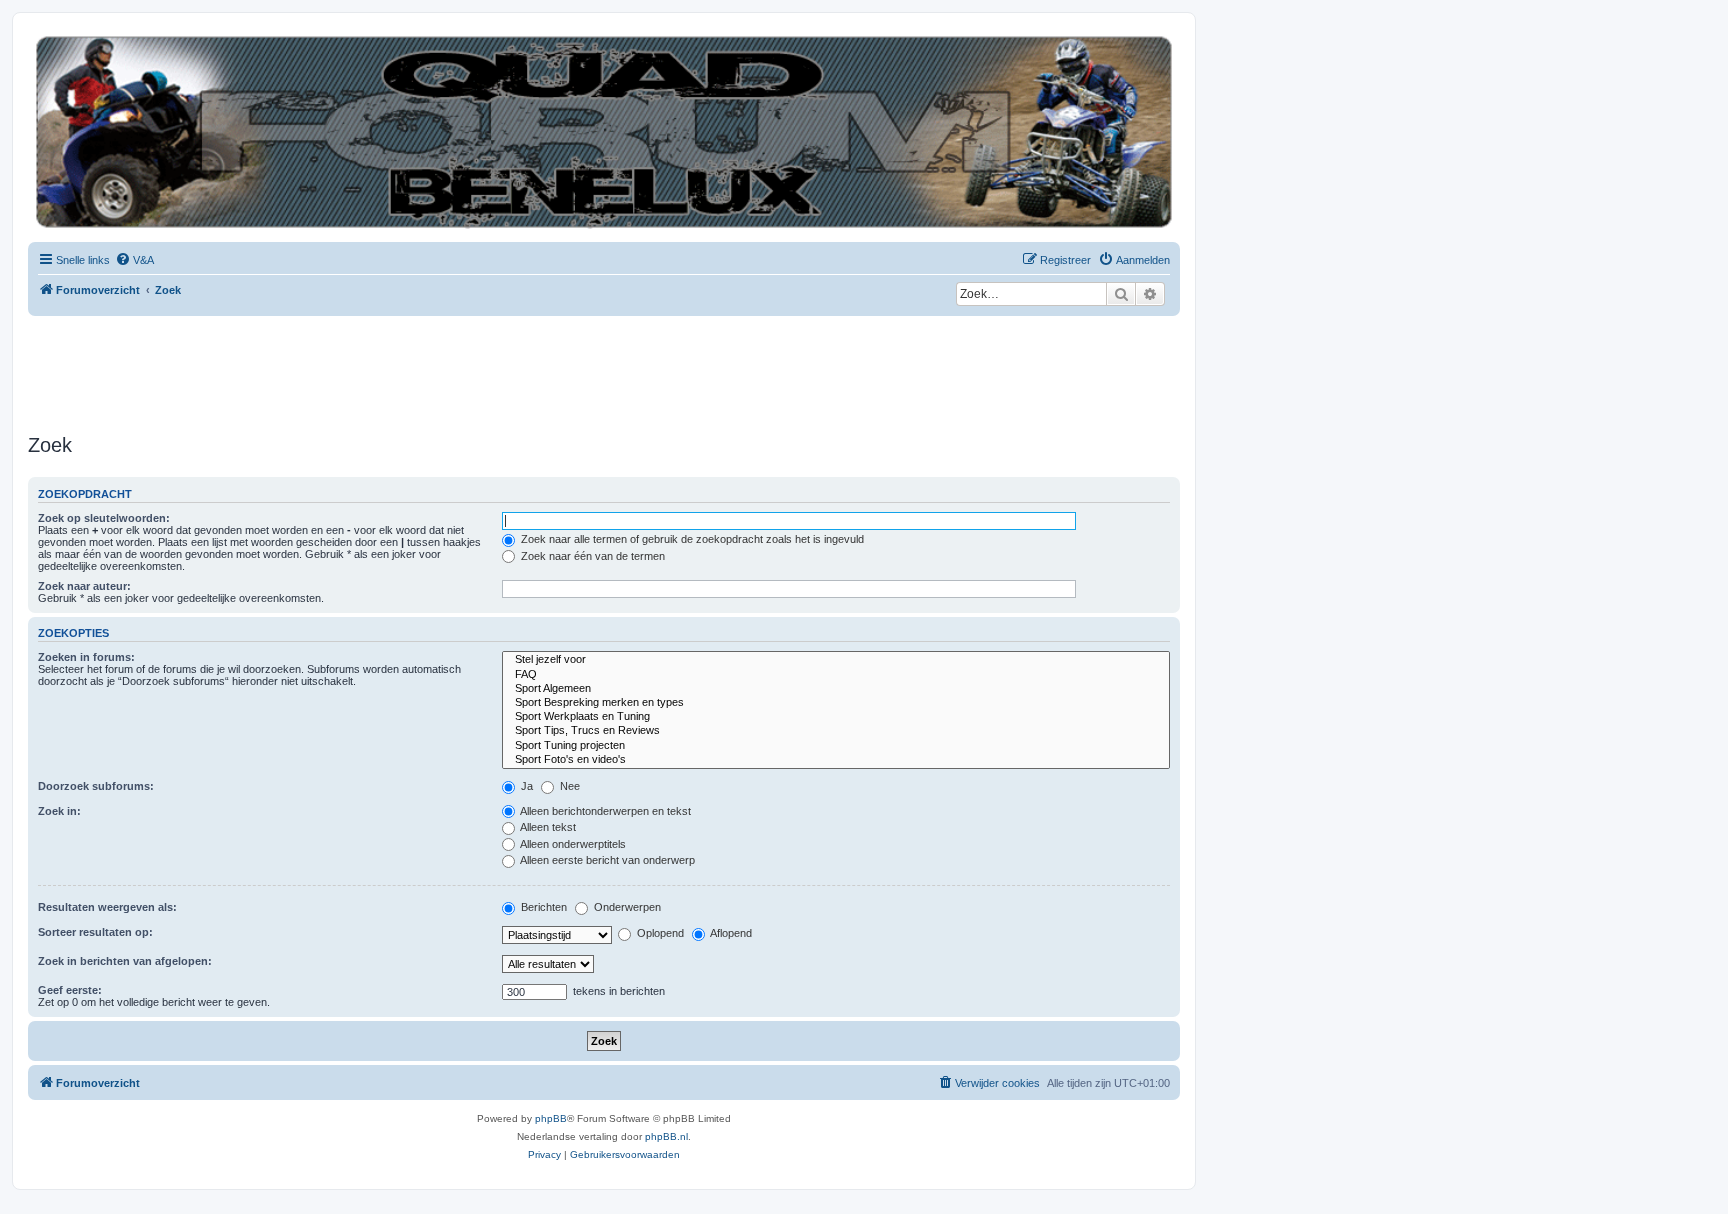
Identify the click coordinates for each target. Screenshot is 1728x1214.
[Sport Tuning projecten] (836, 746)
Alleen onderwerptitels (572, 844)
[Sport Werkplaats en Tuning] (836, 717)
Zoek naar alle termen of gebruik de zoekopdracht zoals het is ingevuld (691, 539)
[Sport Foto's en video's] (836, 760)
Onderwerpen (626, 907)
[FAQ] (836, 675)
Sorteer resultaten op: (95, 932)
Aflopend (730, 933)
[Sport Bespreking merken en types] (836, 703)
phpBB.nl (666, 1136)
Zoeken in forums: (86, 657)
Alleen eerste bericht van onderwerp (606, 860)
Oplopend (659, 933)
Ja (525, 786)
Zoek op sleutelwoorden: (104, 518)
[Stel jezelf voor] (836, 660)
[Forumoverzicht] (604, 132)
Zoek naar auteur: (84, 586)
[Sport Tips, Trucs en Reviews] (836, 731)
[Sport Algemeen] (836, 689)
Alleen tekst (547, 827)
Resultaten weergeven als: (107, 907)
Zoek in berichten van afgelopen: (125, 961)
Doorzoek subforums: (96, 786)
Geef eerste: (70, 990)
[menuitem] (134, 260)
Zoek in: (59, 811)
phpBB (551, 1118)
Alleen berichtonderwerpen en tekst (604, 811)
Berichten (542, 907)
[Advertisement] (392, 371)
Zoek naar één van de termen (591, 556)
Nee (568, 786)
